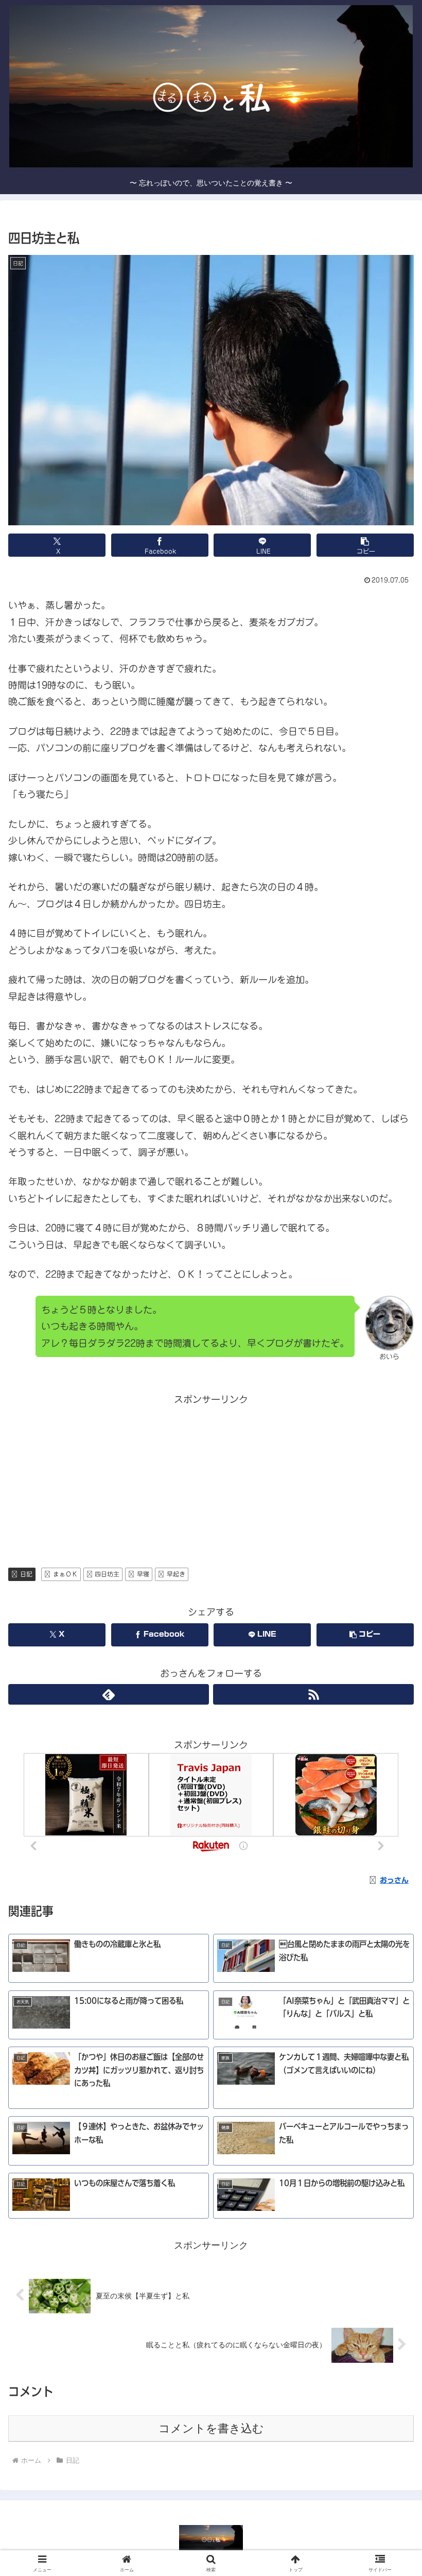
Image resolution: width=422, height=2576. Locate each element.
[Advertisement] (211, 1480)
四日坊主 (107, 1574)
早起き (176, 1574)
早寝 (143, 1574)
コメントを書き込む (211, 2428)
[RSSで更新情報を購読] (313, 1694)
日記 (26, 1574)
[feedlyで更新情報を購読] (109, 1694)
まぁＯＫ (65, 1574)
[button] (365, 545)
